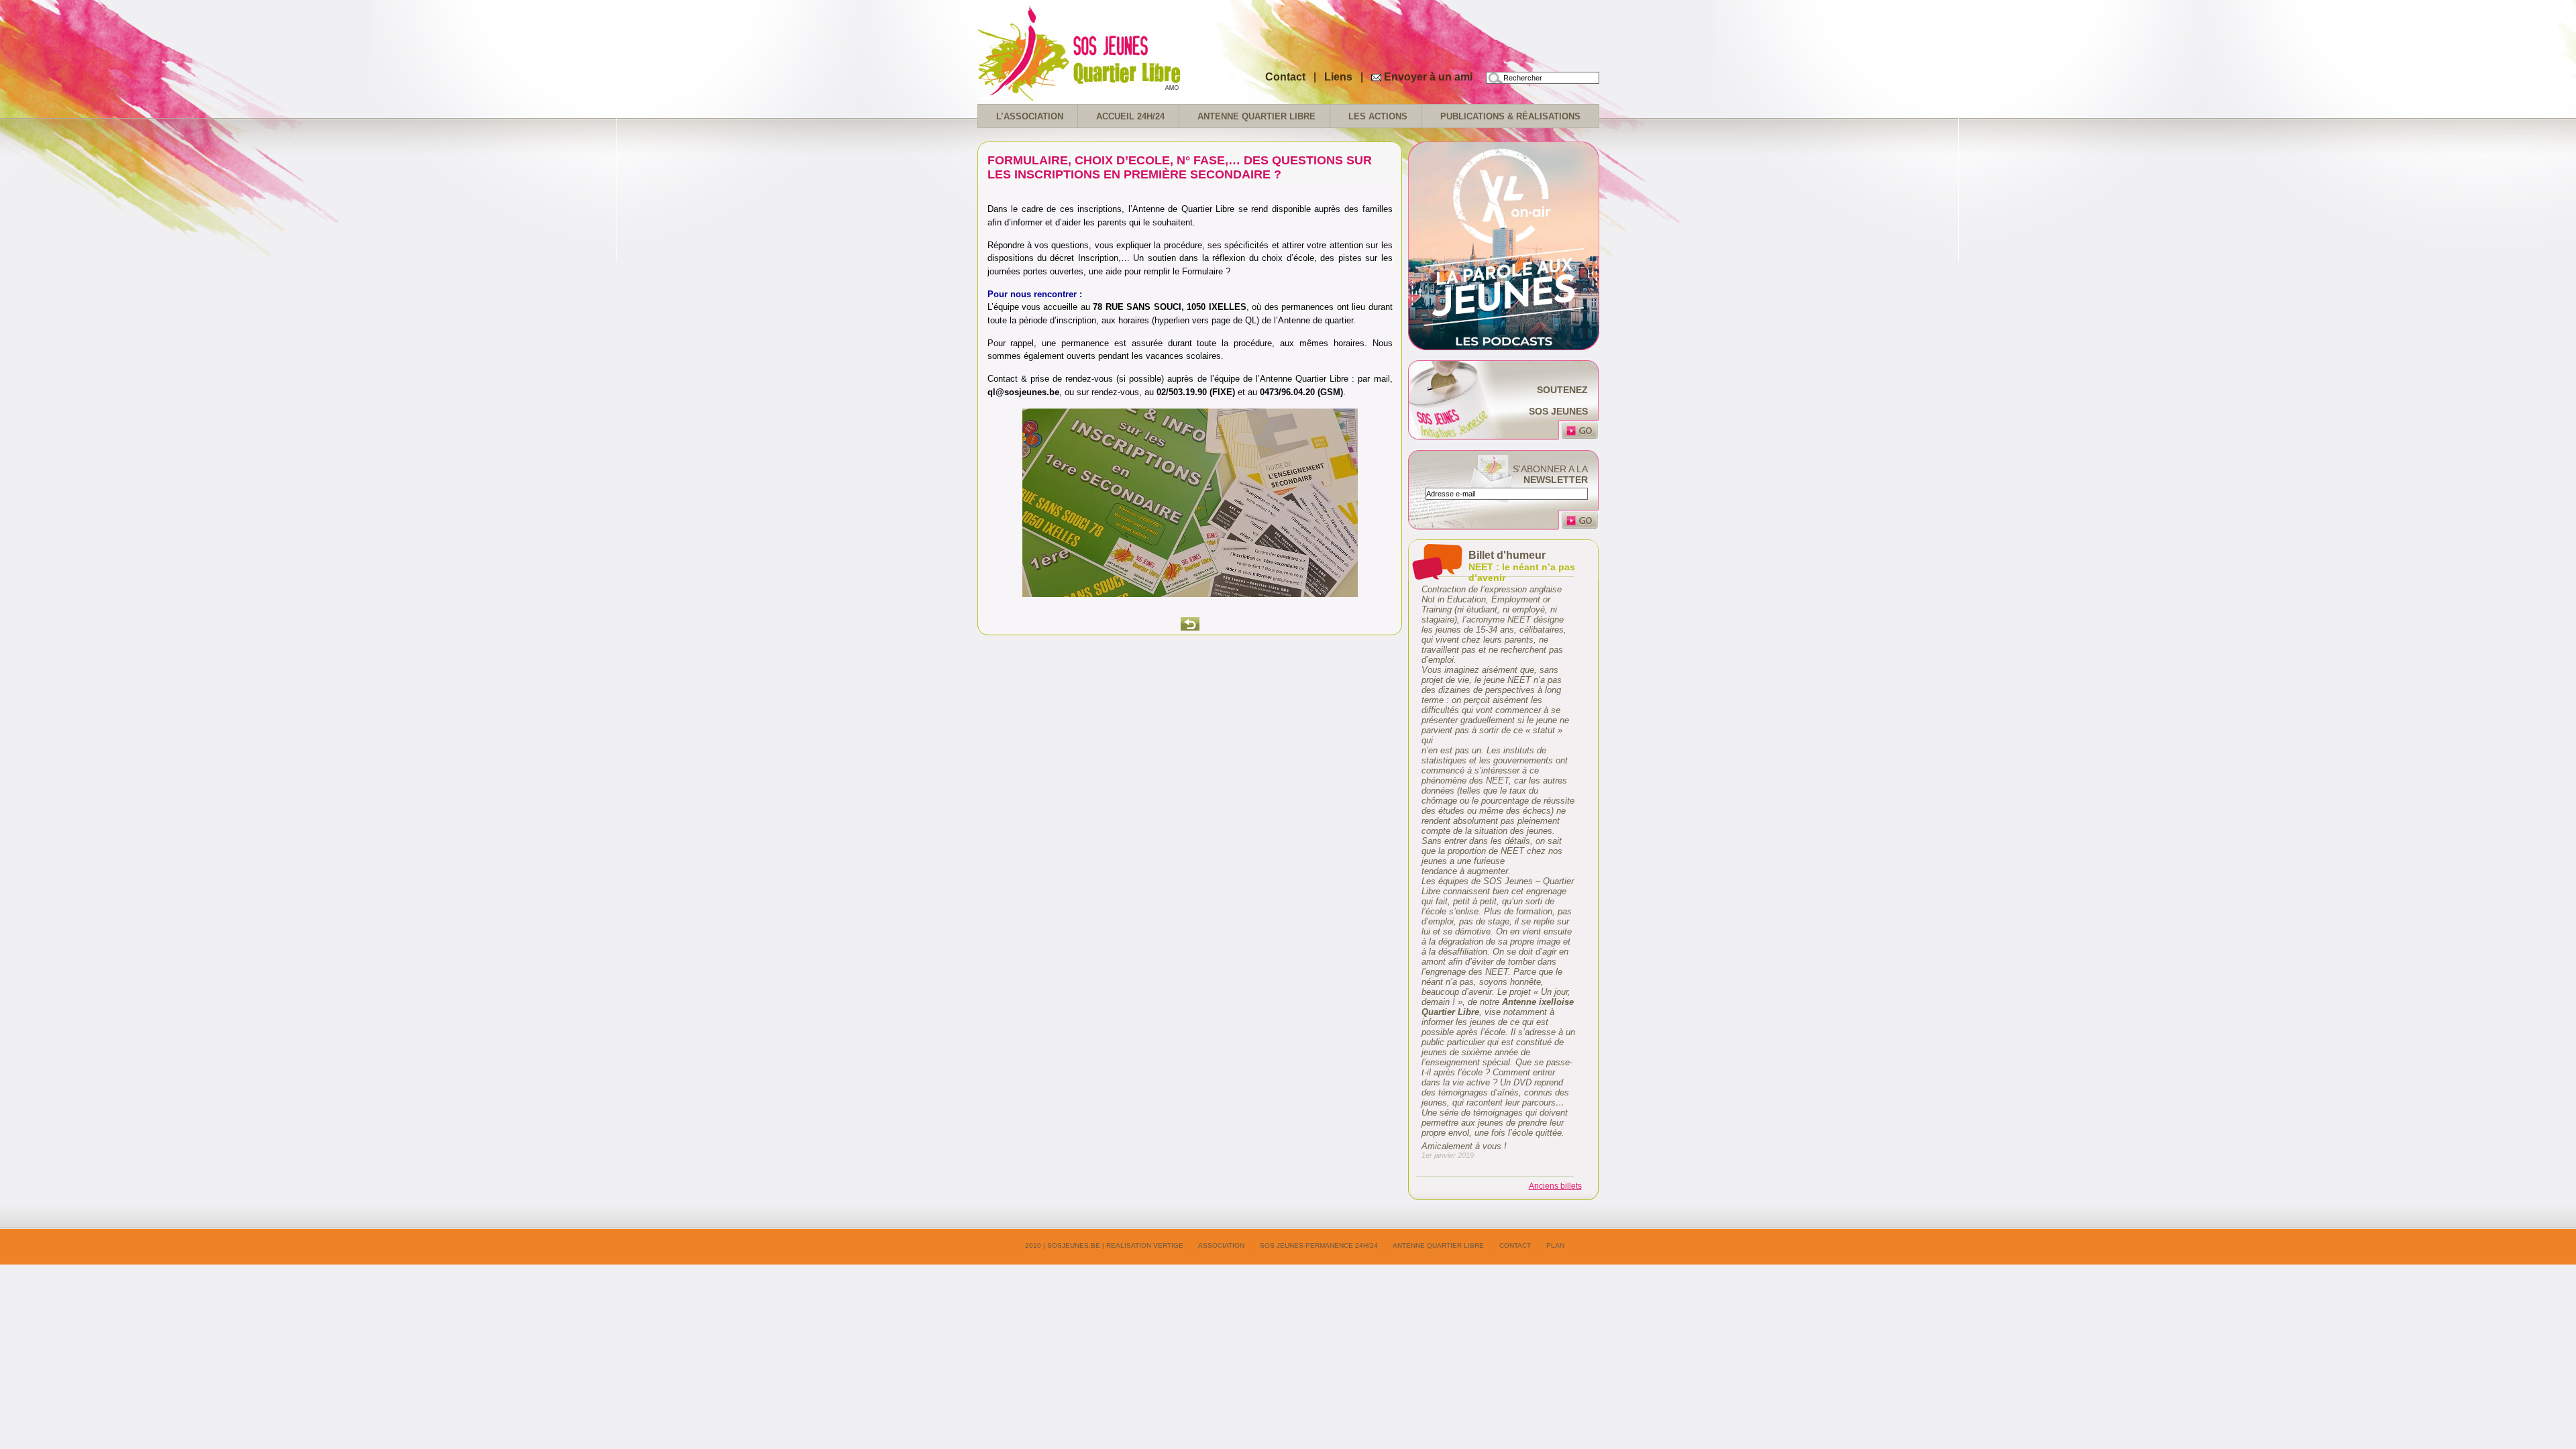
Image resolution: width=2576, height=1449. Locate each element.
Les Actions (1378, 116)
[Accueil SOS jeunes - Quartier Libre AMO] (1112, 94)
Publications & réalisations (1510, 116)
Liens (1340, 77)
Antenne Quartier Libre (1256, 116)
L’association (1030, 116)
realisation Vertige (1145, 1245)
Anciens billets (1555, 1186)
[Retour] (1190, 624)
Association (1221, 1245)
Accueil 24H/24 (1130, 116)
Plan (1555, 1245)
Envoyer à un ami (1428, 77)
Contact (1285, 77)
